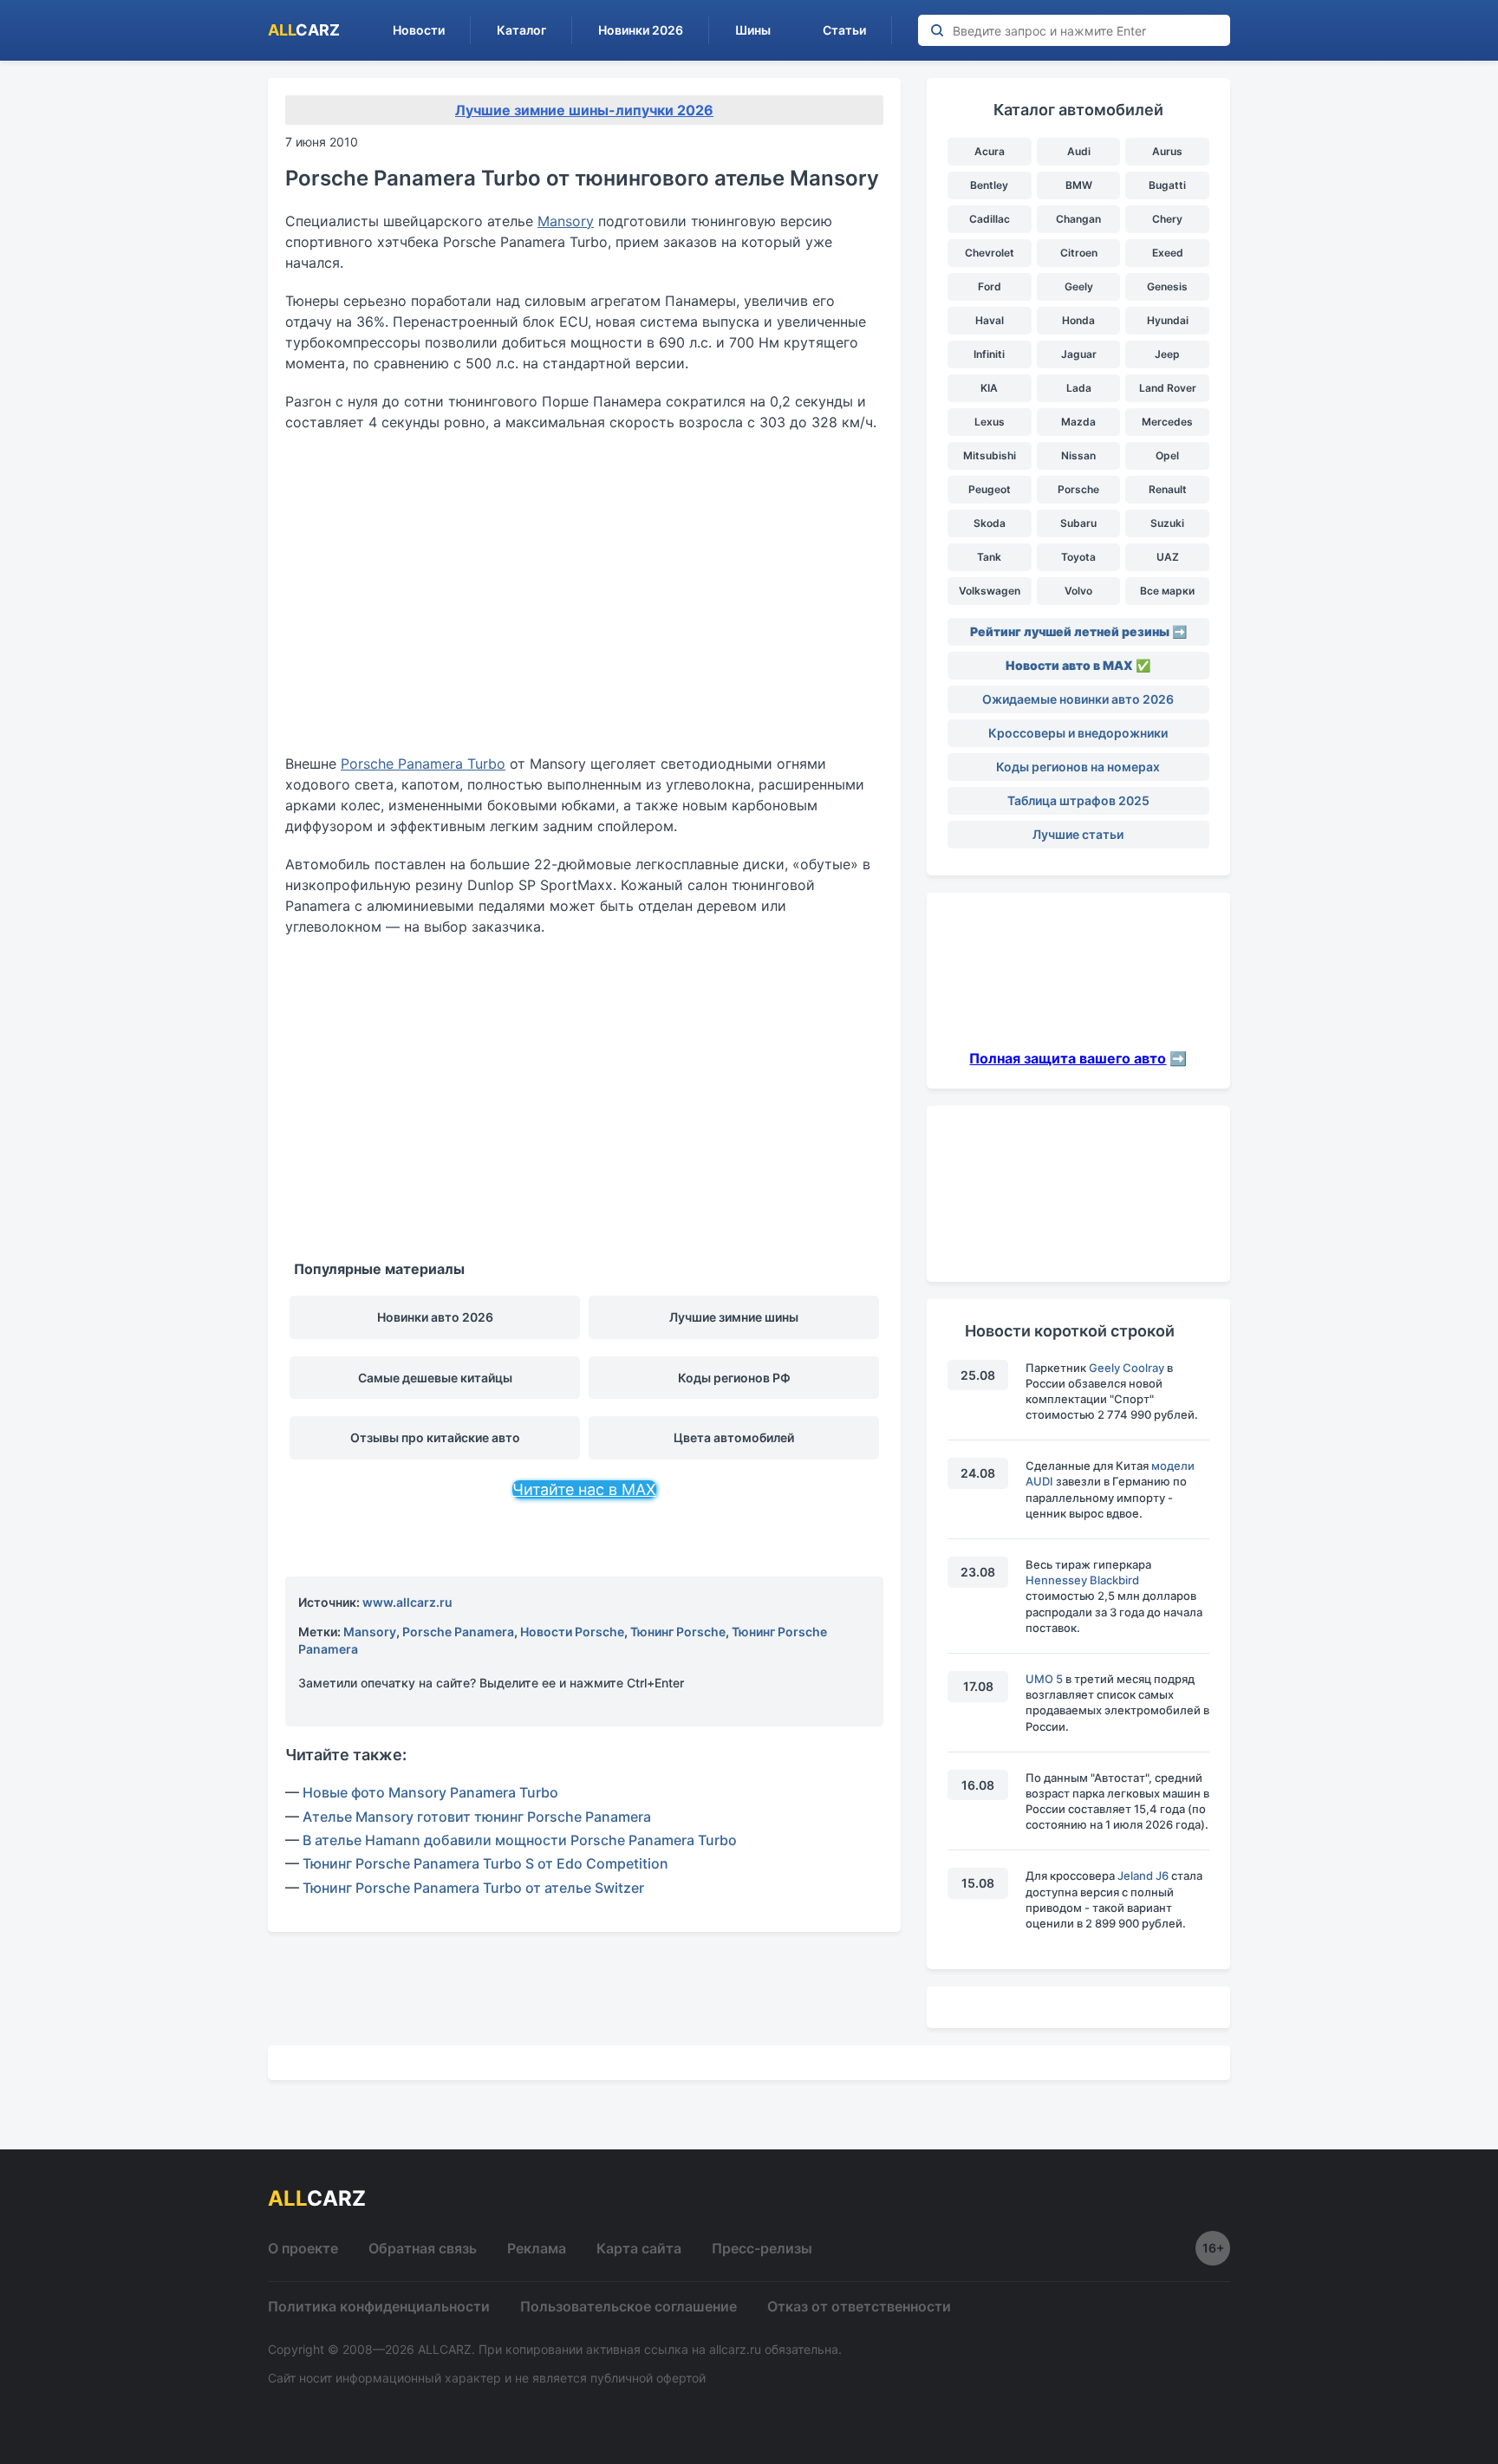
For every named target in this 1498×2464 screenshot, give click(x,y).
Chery (1167, 219)
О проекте (303, 2248)
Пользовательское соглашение (629, 2306)
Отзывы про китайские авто (435, 1437)
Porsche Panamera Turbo (423, 764)
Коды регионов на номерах (1078, 767)
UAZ (1168, 557)
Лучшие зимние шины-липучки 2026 (584, 110)
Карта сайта (639, 2248)
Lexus (990, 422)
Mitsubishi (990, 455)
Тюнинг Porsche (678, 1632)
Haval (990, 320)
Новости (419, 30)
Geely (1079, 286)
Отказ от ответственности (859, 2306)
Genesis (1167, 286)
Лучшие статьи (1078, 834)
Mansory (566, 221)
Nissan (1078, 455)
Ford (990, 286)
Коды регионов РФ (734, 1378)
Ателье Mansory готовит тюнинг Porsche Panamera (477, 1817)
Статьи (844, 30)
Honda (1078, 320)
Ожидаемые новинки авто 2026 (1078, 699)
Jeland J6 (1143, 1876)
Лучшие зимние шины (734, 1317)
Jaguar (1079, 354)
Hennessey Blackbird (1082, 1580)
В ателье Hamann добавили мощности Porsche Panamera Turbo (520, 1840)
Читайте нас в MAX (584, 1489)
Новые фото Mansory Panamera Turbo (430, 1792)
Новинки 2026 (641, 30)
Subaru (1078, 523)
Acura (990, 151)
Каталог (521, 30)
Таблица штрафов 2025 (1078, 800)
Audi (1079, 151)
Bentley (989, 185)
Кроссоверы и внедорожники (1078, 733)
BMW (1079, 185)
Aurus (1167, 151)
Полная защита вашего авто (1068, 1058)
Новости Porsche (572, 1632)
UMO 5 (1044, 1679)
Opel (1167, 455)
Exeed (1168, 253)
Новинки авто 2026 (435, 1317)
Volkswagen (990, 591)
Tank (989, 557)
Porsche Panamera (458, 1632)
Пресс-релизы (762, 2248)
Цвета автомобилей (734, 1437)
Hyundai (1168, 320)
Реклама (537, 2248)
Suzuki (1167, 523)
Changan (1078, 219)
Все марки (1167, 591)
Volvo (1078, 591)
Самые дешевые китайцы (435, 1378)
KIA (989, 388)
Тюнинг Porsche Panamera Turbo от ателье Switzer (473, 1888)
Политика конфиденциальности (379, 2306)
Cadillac (990, 219)
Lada (1079, 388)
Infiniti (989, 354)
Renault (1168, 489)
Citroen (1079, 253)
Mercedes (1167, 422)
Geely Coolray (1127, 1368)
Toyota (1078, 557)
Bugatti (1167, 185)
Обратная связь (423, 2248)
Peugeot (990, 489)
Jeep (1167, 354)
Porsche (1078, 489)
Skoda (990, 523)
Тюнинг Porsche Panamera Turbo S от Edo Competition (485, 1863)
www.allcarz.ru (407, 1602)
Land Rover (1168, 388)
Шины (753, 30)
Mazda (1078, 422)
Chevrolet (990, 253)
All (304, 30)
